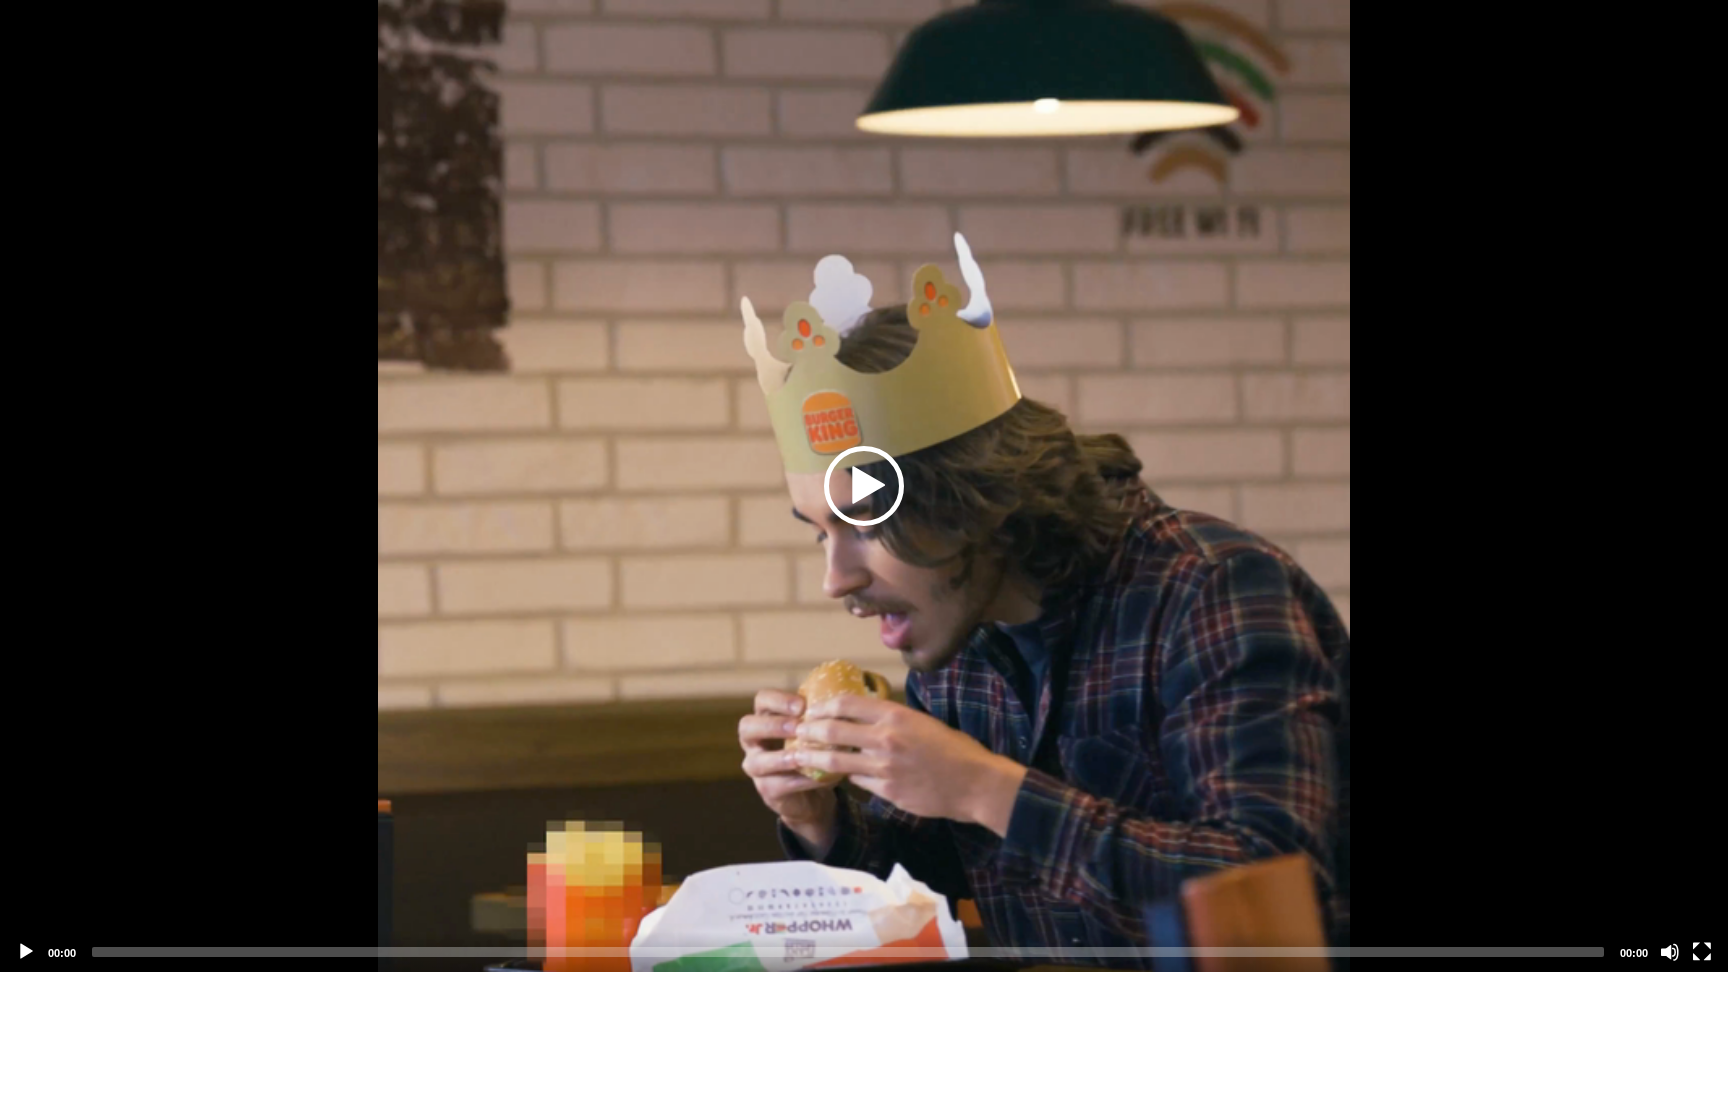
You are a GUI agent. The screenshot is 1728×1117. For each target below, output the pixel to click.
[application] (864, 486)
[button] (864, 486)
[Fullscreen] (1702, 952)
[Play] (26, 952)
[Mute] (1670, 952)
